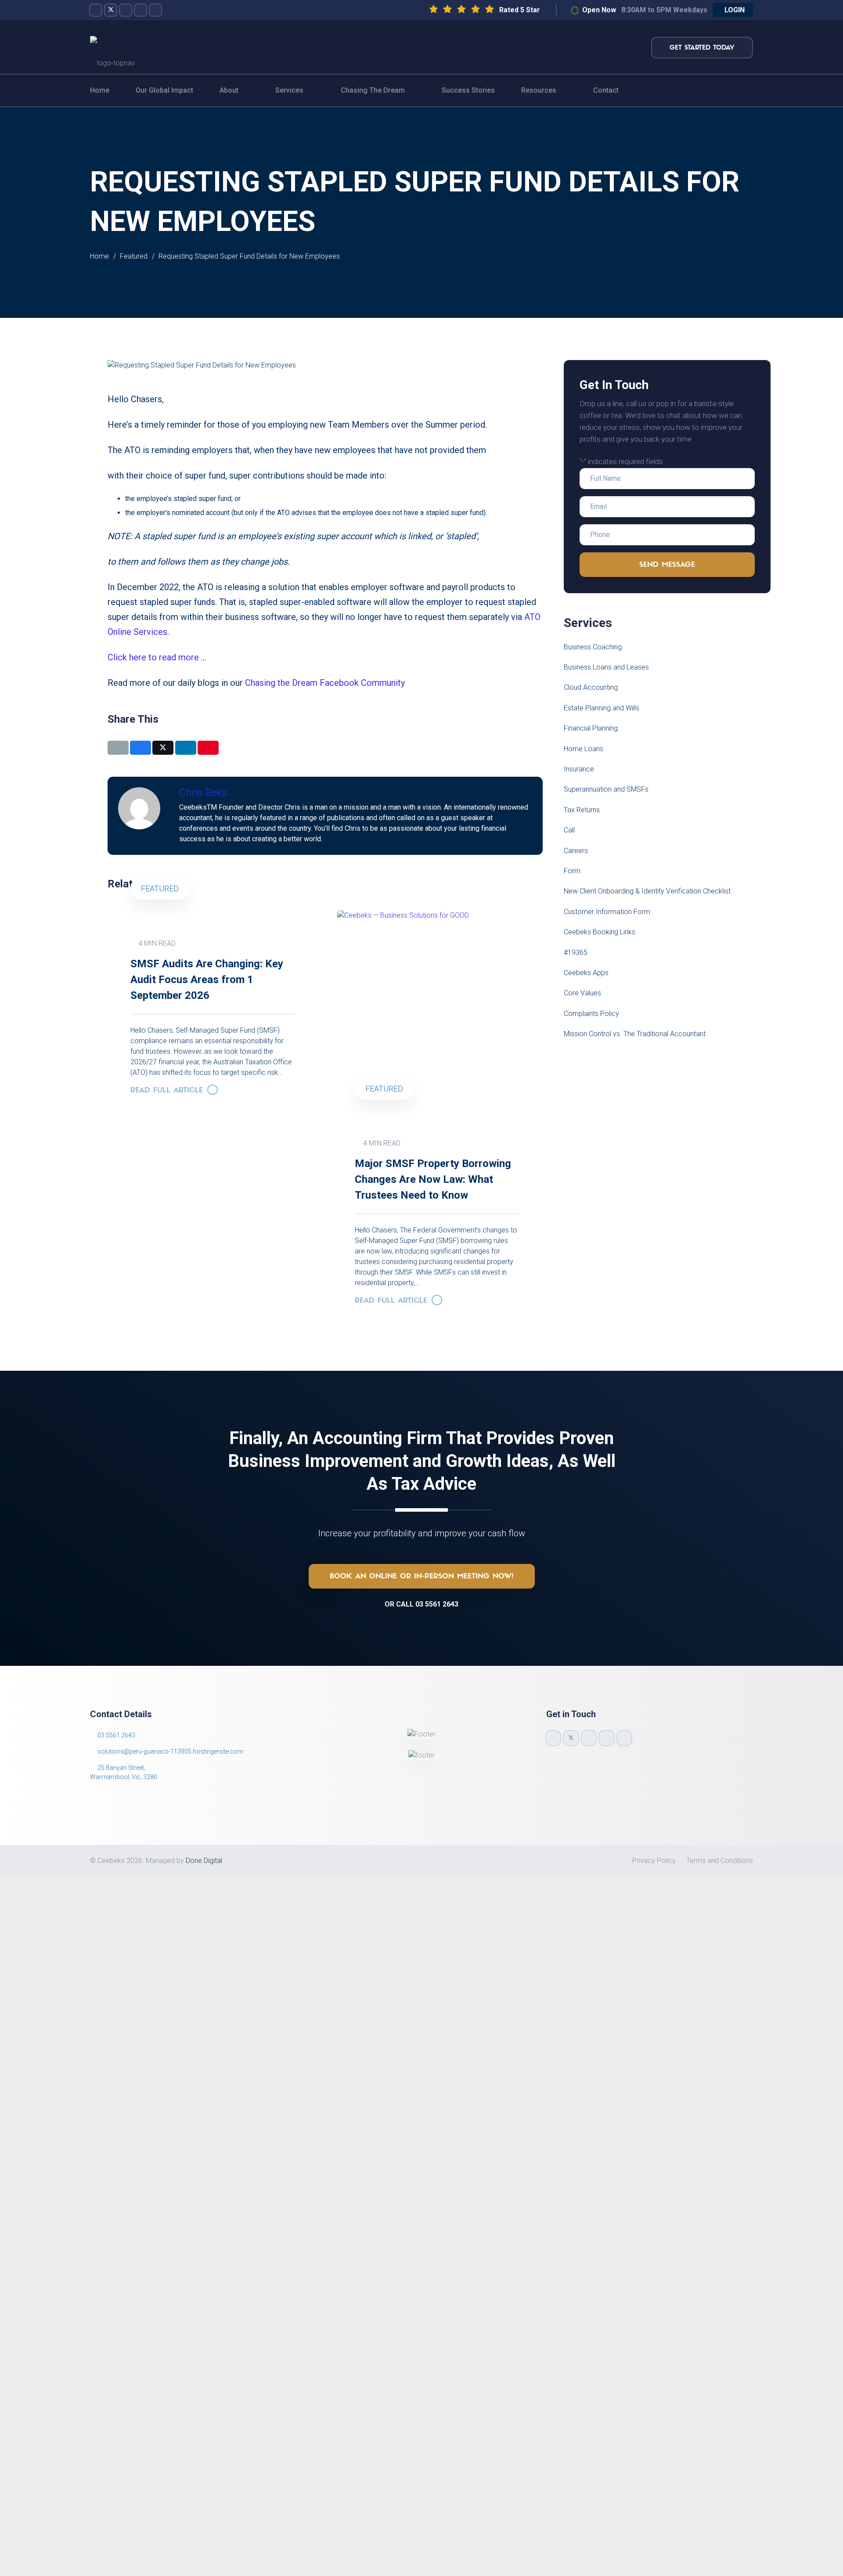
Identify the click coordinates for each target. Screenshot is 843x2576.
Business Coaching (593, 647)
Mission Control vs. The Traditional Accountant (635, 1034)
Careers (576, 851)
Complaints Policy (591, 1014)
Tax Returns (582, 810)
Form (572, 871)
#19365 (576, 953)
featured (384, 1089)
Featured (160, 888)
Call (569, 830)
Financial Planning (591, 728)
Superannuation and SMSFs (606, 789)
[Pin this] (208, 748)
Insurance (579, 769)
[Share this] (140, 748)
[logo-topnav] (112, 47)
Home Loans (584, 749)
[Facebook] (96, 10)
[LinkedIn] (155, 10)
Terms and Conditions (720, 1861)
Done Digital (204, 1861)
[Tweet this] (163, 748)
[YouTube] (140, 10)
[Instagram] (126, 10)
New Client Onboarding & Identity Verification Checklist (647, 891)
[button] (733, 10)
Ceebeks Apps (586, 973)
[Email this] (118, 748)
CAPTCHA (132, 2124)
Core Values (582, 993)
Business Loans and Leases (606, 667)
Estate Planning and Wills (602, 708)
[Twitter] (111, 10)
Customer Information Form (607, 912)
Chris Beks (203, 793)
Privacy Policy (654, 1861)
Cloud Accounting (591, 687)
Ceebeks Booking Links (600, 932)
